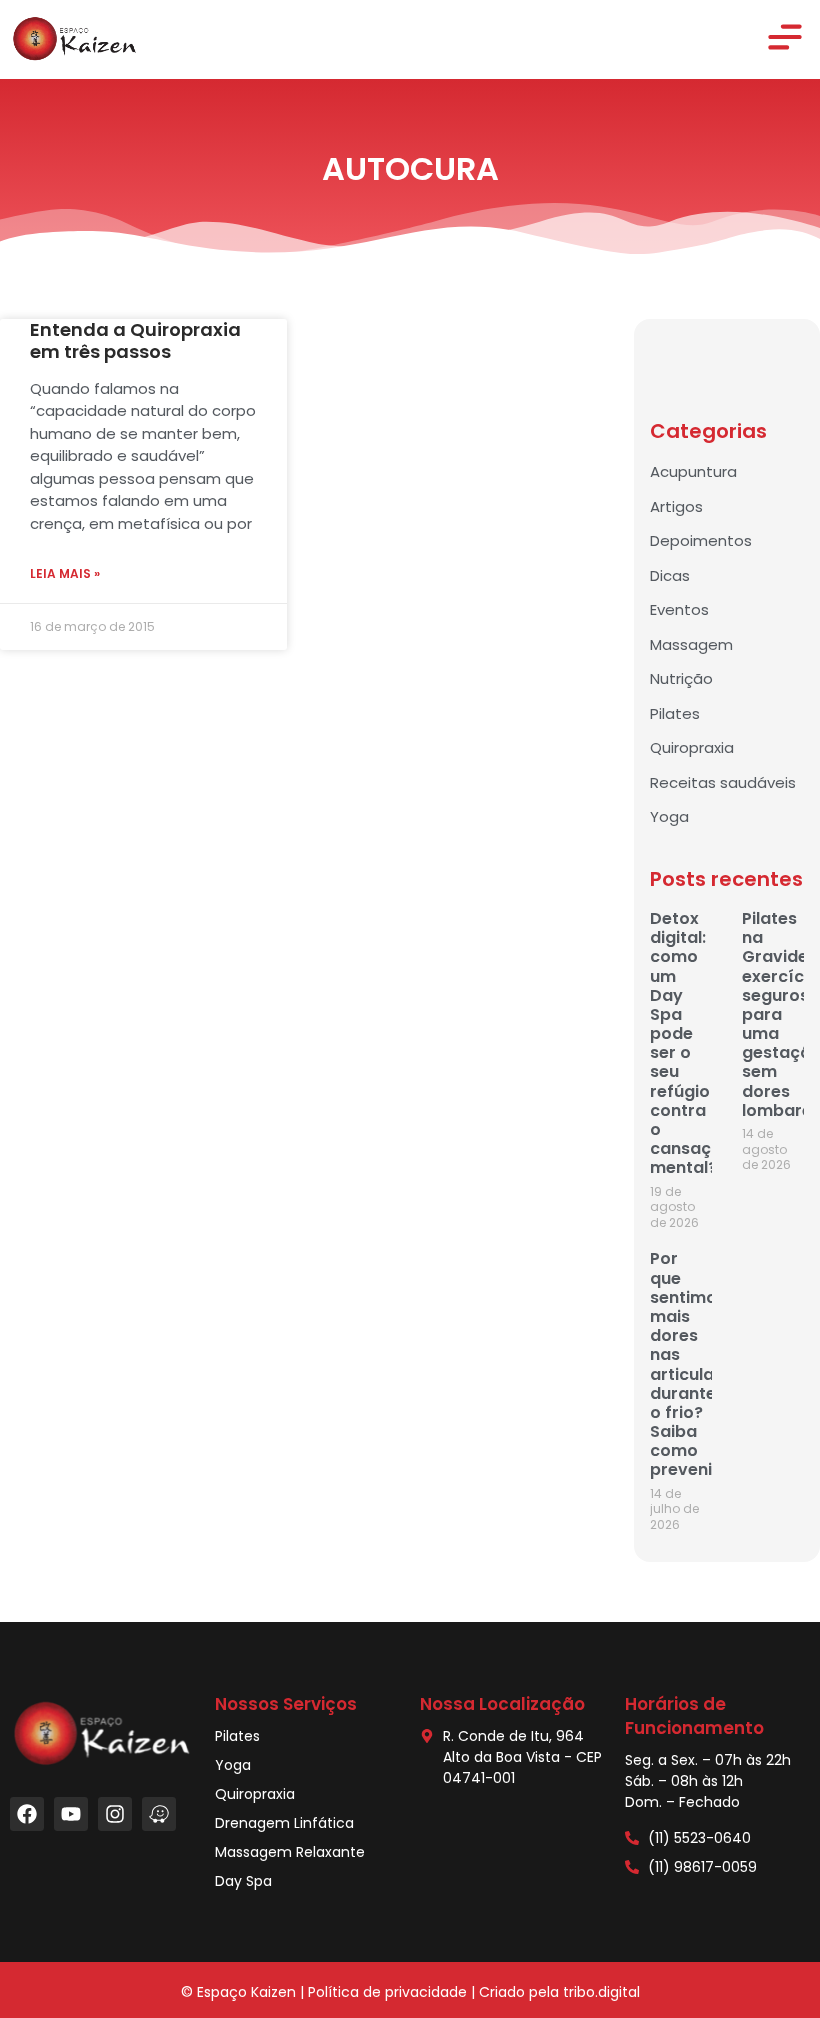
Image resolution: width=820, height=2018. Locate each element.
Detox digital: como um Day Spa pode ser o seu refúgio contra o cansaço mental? (686, 1043)
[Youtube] (71, 1814)
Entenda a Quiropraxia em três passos (135, 340)
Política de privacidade (387, 1992)
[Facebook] (27, 1814)
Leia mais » (65, 573)
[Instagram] (115, 1814)
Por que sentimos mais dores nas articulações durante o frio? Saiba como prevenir (702, 1364)
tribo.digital (601, 1992)
